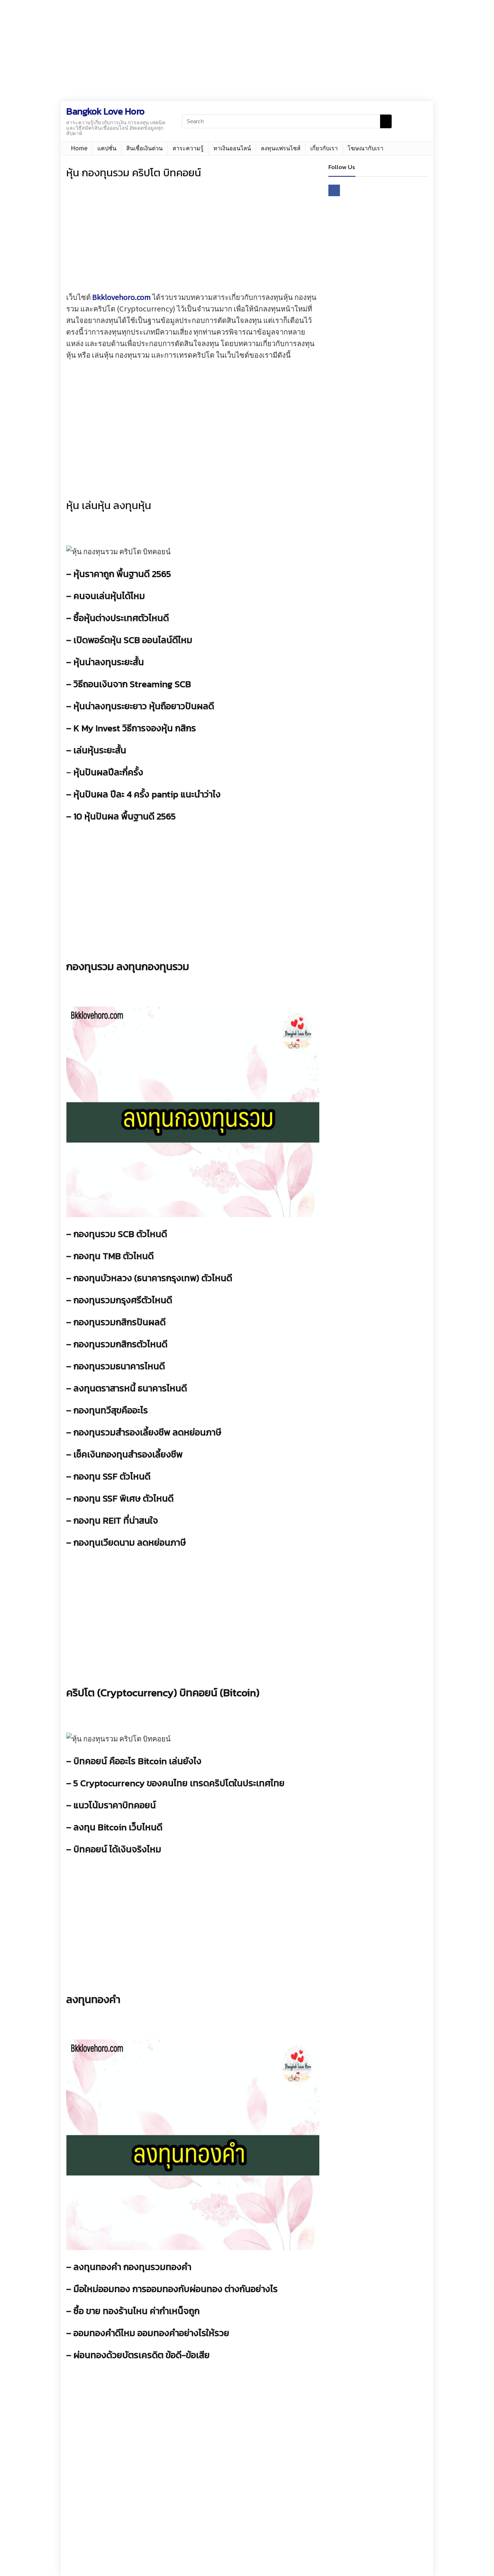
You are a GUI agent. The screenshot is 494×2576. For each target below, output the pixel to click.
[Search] (386, 121)
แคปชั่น (107, 148)
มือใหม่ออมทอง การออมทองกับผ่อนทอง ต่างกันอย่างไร (176, 2289)
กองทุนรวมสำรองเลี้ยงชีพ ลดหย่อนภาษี (147, 1432)
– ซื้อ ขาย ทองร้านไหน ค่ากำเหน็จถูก (133, 2311)
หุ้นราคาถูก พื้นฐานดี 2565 (122, 574)
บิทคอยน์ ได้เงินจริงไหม (117, 1849)
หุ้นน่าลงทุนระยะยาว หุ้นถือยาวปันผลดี (144, 706)
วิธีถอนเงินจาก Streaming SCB (132, 684)
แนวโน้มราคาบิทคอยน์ (115, 1805)
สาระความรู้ (188, 148)
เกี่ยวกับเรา (324, 148)
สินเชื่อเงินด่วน (144, 148)
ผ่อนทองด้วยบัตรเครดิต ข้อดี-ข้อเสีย (142, 2355)
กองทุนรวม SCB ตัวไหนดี (120, 1234)
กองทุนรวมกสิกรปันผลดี (120, 1322)
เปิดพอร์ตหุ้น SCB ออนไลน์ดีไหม (133, 640)
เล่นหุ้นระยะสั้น (100, 750)
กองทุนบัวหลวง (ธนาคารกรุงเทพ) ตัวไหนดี (153, 1278)
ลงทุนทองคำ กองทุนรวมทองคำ (132, 2267)
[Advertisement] (217, 51)
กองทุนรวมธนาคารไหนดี (119, 1366)
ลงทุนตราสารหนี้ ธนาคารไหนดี (130, 1388)
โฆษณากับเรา (365, 148)
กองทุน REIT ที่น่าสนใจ (116, 1520)
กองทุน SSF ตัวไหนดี (112, 1476)
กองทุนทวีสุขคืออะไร (111, 1410)
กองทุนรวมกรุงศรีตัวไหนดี (123, 1300)
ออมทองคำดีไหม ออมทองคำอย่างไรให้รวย (151, 2333)
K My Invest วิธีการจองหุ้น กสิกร (135, 728)
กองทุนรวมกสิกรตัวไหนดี (120, 1344)
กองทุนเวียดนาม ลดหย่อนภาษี (130, 1542)
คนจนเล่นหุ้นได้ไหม (109, 596)
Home (79, 148)
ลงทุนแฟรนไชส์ (281, 148)
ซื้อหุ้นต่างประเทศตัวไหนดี (121, 618)
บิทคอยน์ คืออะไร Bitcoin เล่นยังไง (137, 1761)
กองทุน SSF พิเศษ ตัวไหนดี (123, 1498)
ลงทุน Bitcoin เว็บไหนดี (118, 1827)
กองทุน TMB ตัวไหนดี (114, 1256)
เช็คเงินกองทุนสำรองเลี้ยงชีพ (128, 1454)
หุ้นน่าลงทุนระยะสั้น (109, 662)
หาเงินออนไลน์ (232, 148)
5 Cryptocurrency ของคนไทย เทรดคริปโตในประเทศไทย (179, 1783)
